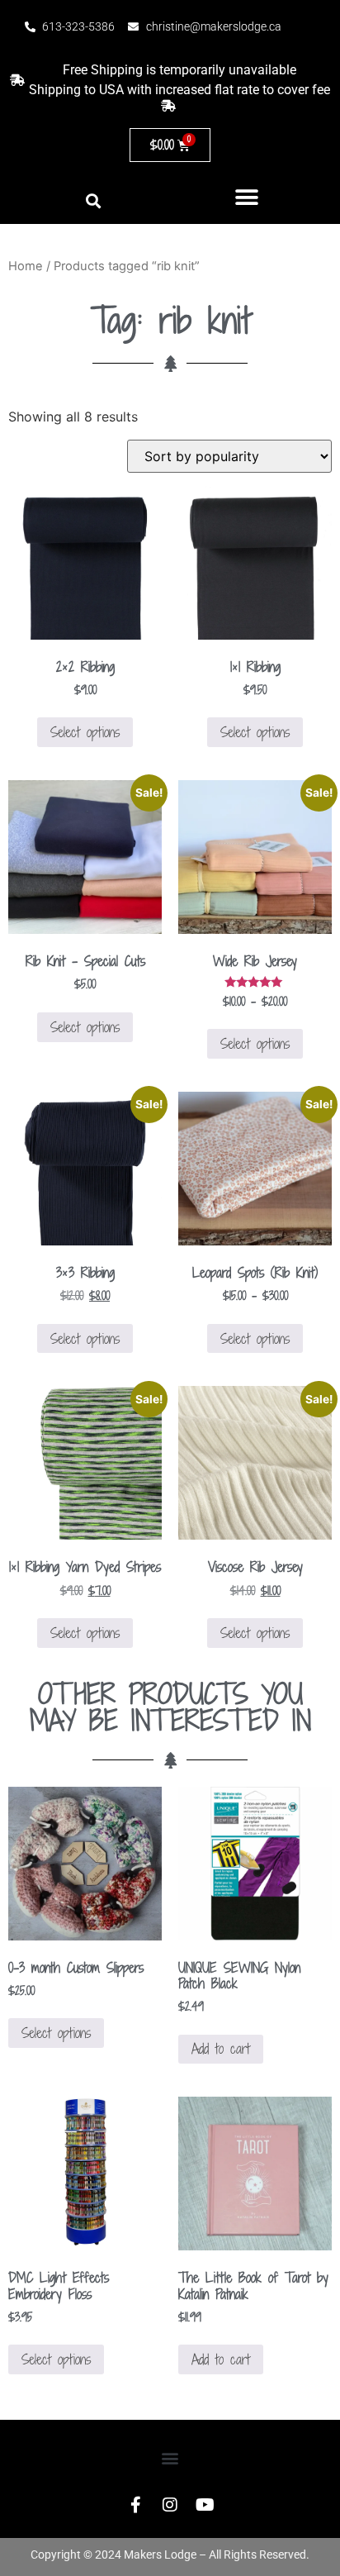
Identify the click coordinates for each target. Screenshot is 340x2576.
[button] (247, 197)
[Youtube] (205, 2505)
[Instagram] (170, 2505)
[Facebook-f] (135, 2505)
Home (26, 266)
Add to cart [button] (221, 2049)
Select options (85, 732)
